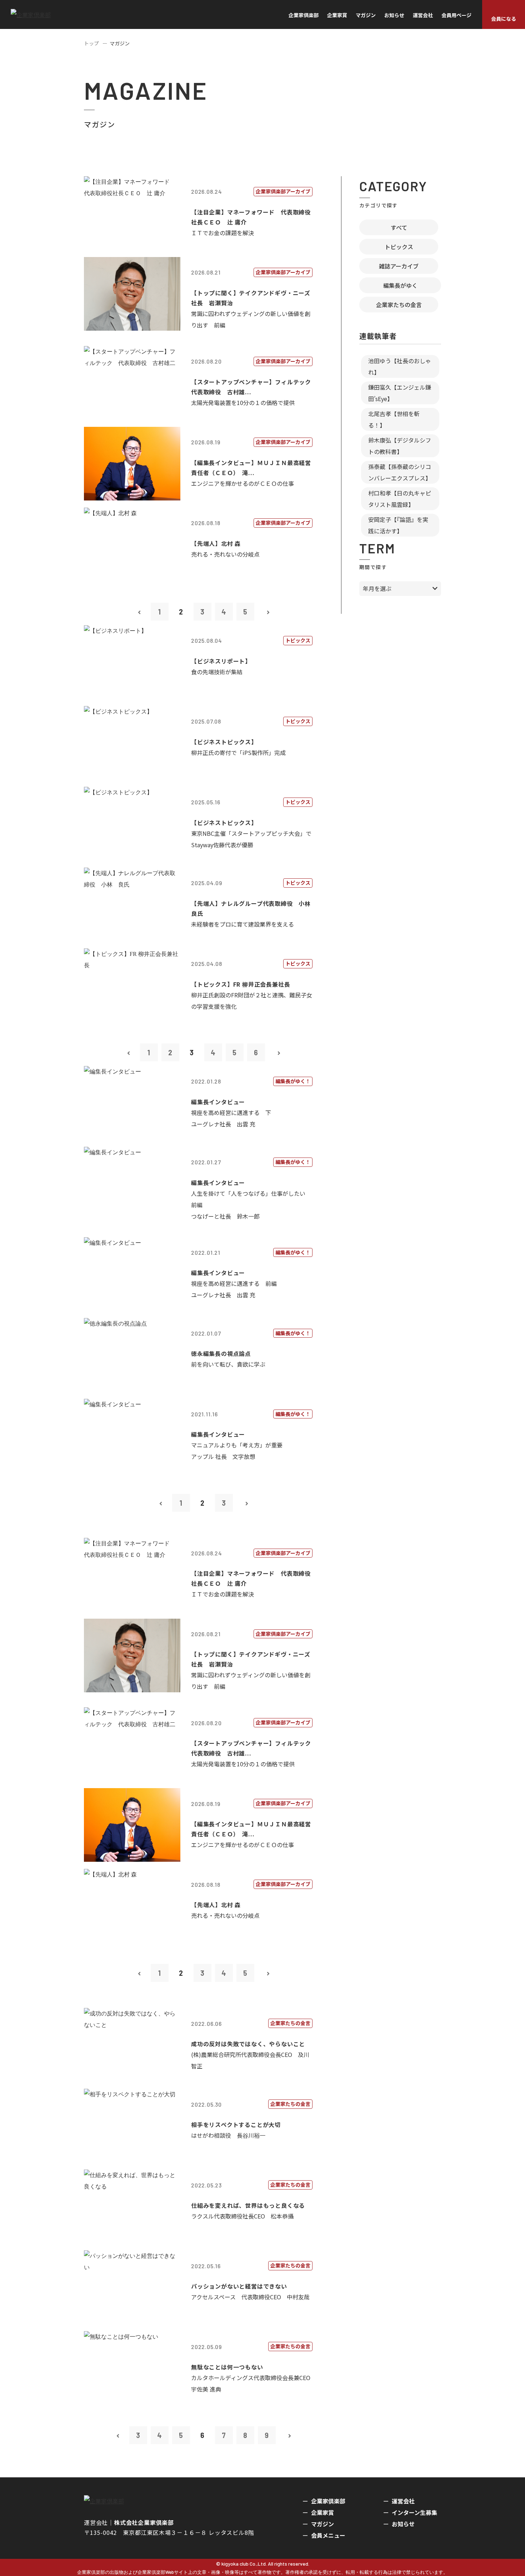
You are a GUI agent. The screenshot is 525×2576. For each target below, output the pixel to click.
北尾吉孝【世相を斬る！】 (394, 419)
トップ (91, 43)
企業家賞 (337, 15)
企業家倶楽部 (304, 15)
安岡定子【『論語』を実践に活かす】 (398, 525)
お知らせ (394, 15)
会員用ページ (456, 15)
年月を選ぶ (377, 588)
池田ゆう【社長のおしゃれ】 (400, 366)
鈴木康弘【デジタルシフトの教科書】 (400, 446)
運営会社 (423, 15)
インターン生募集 (414, 2512)
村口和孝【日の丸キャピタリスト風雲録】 (400, 499)
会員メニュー (328, 2535)
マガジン (366, 15)
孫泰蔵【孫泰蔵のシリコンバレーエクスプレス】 (400, 472)
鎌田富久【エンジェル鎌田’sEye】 (400, 393)
